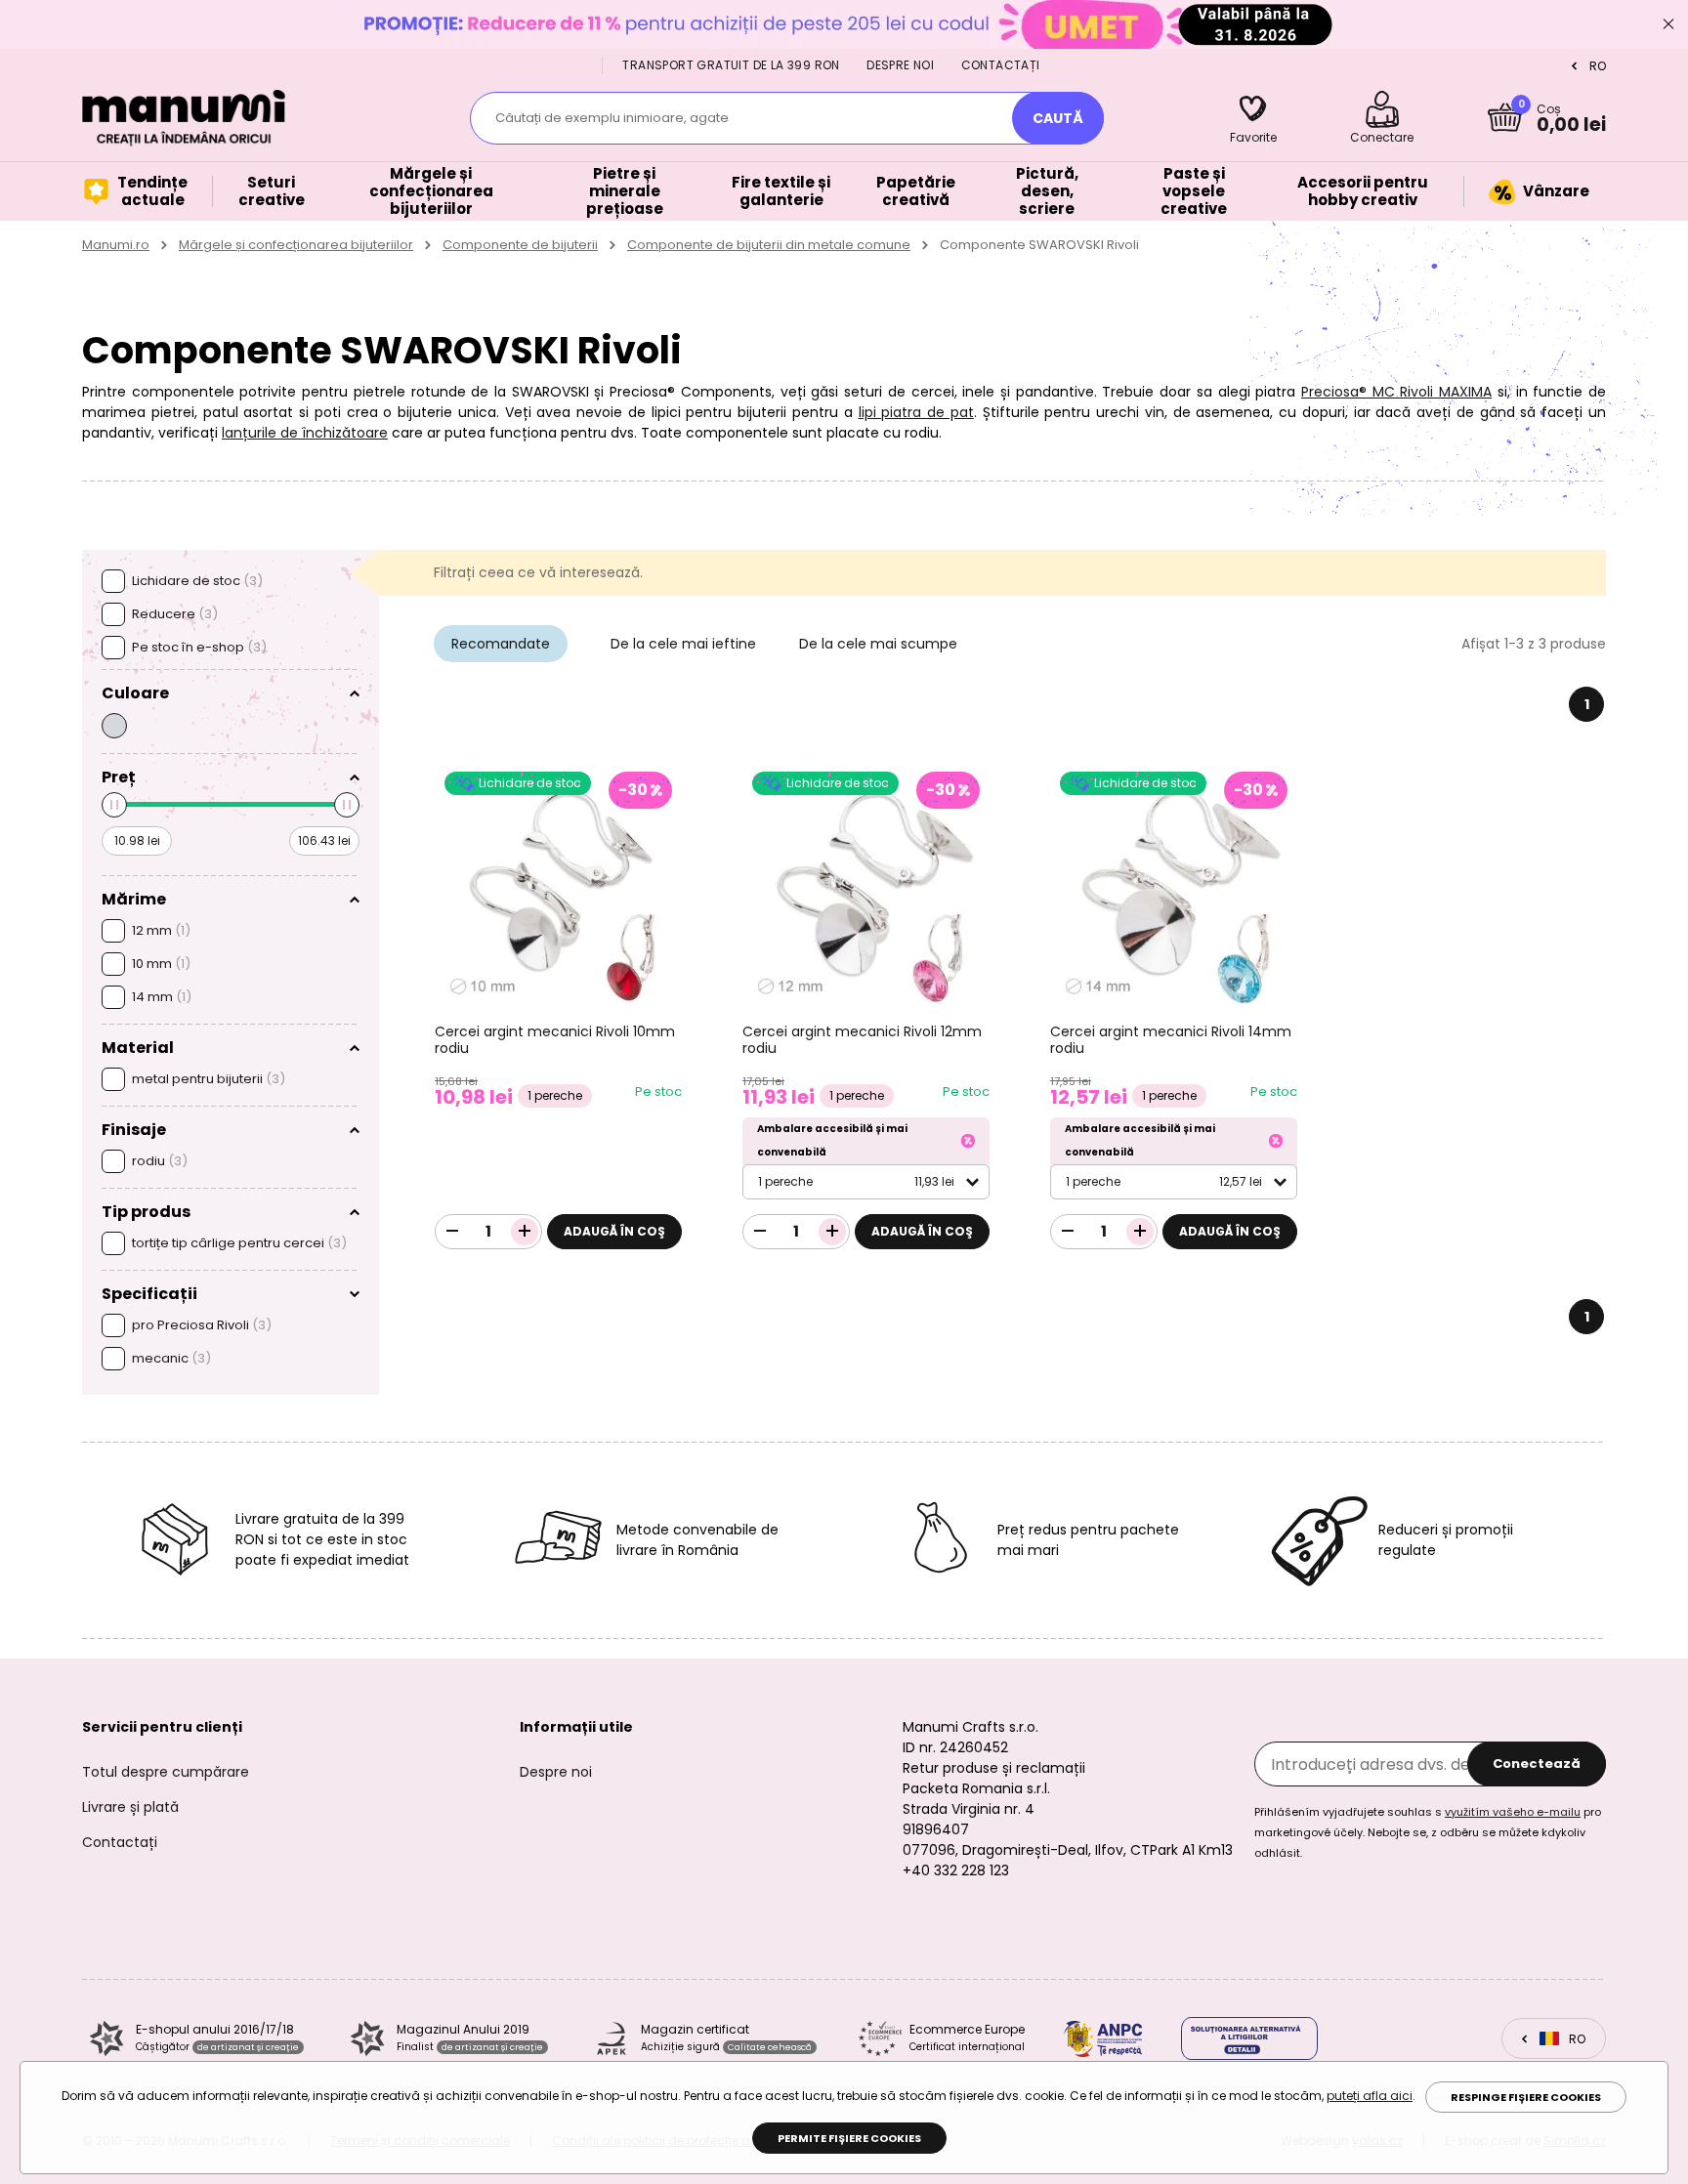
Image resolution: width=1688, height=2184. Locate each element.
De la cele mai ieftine (683, 644)
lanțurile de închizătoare (305, 433)
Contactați (1001, 65)
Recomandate (501, 644)
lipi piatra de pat (916, 412)
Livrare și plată (130, 1807)
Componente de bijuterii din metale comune (769, 245)
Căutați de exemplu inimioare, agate (612, 118)
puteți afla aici (1370, 2096)
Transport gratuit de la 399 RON (731, 65)
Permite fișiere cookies (849, 2138)
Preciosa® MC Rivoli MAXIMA (1396, 392)
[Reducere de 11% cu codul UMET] (844, 24)
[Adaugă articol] (525, 1232)
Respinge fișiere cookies (1526, 2097)
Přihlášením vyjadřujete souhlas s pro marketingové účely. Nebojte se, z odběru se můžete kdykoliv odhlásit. (1428, 1832)
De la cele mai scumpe (878, 644)
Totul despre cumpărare (166, 1772)
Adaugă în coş (614, 1231)
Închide (1668, 24)
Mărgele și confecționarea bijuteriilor (296, 245)
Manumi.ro (116, 245)
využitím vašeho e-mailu (1513, 1812)
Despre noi (900, 65)
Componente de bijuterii (520, 245)
